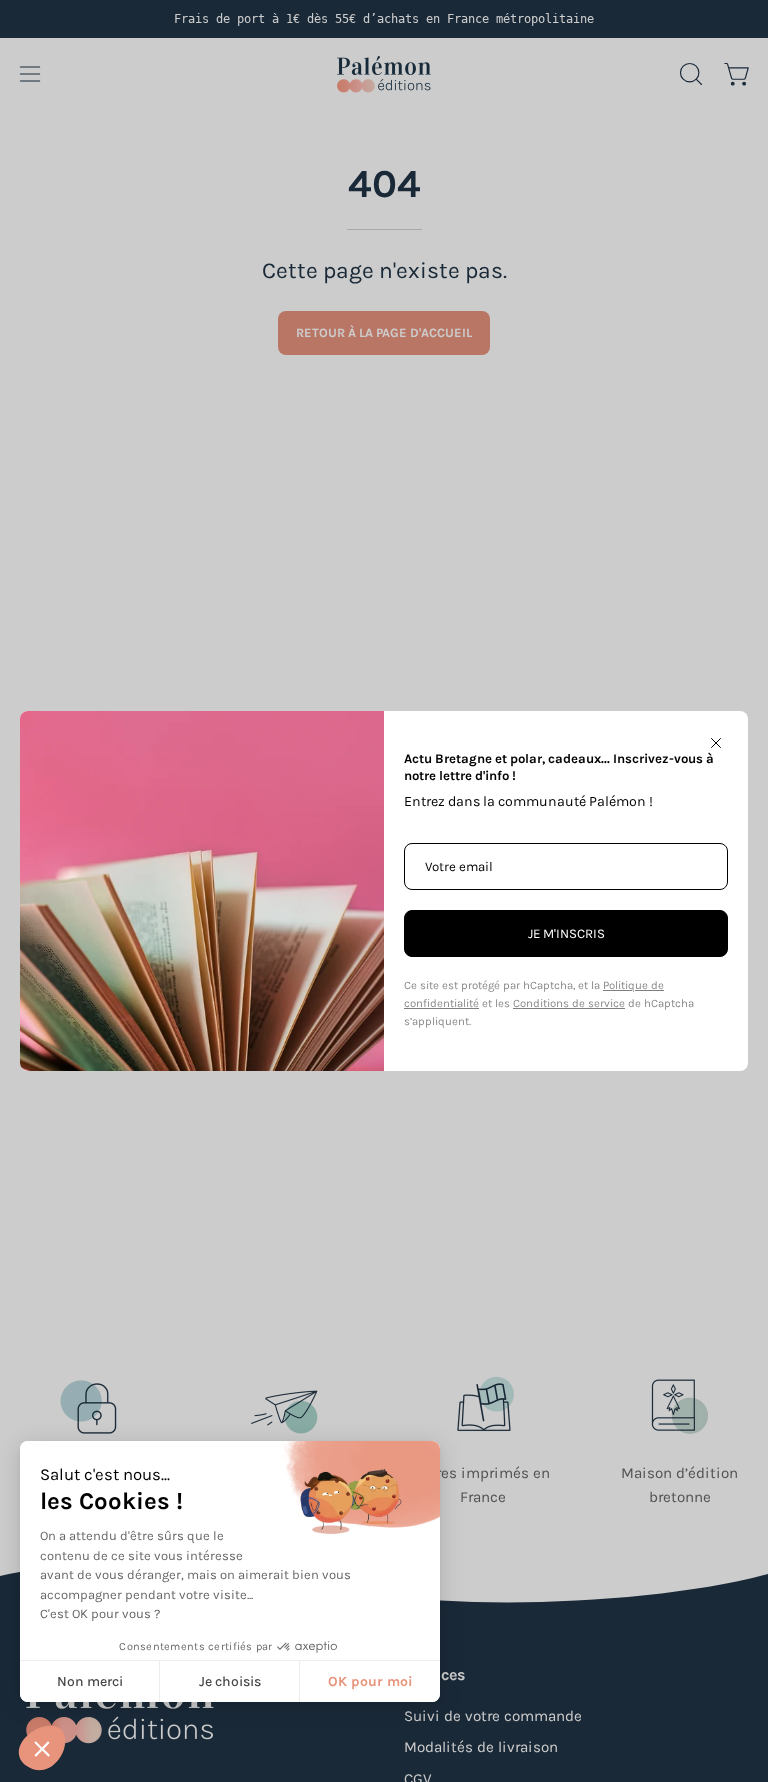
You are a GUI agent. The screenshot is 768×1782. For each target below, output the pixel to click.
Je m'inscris (566, 933)
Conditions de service (569, 1003)
